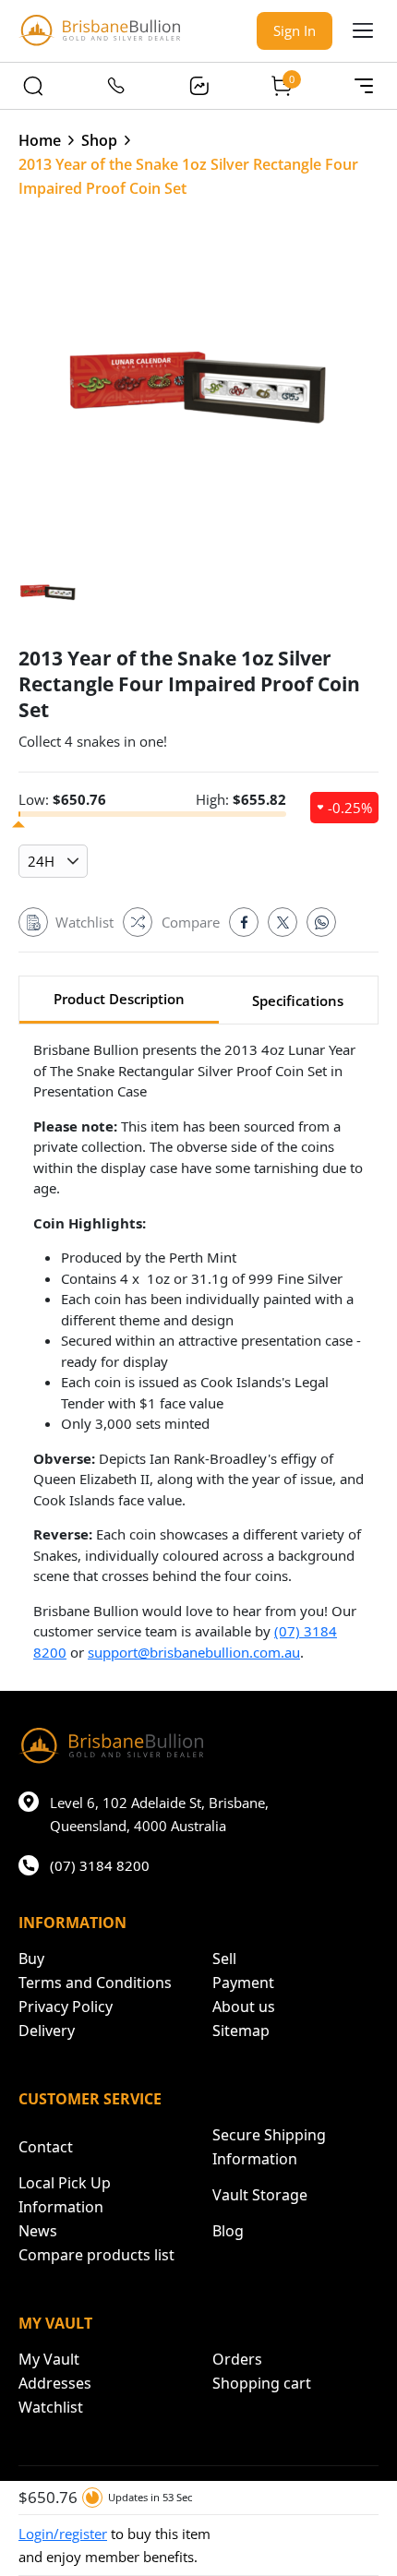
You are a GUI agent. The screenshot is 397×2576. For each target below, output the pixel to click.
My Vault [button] (49, 2359)
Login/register (63, 2534)
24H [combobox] (41, 861)
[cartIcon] (282, 86)
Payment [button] (243, 1983)
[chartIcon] (198, 86)
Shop (99, 140)
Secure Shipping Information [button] (269, 2147)
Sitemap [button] (241, 2031)
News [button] (38, 2231)
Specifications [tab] (298, 1000)
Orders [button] (237, 2359)
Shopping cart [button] (262, 2383)
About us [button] (244, 2007)
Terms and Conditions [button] (95, 1983)
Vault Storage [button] (260, 2195)
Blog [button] (228, 2231)
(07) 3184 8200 (100, 1865)
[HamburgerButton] (363, 30)
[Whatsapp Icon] (321, 922)
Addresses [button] (55, 2383)
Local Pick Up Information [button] (65, 2195)
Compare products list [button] (96, 2255)
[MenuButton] (364, 86)
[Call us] (116, 86)
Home (40, 140)
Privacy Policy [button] (66, 2007)
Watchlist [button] (51, 2407)
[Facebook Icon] (244, 922)
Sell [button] (224, 1959)
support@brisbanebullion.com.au (194, 1652)
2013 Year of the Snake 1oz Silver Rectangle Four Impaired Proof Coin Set (188, 176)
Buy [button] (31, 1959)
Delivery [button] (47, 2031)
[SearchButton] (33, 86)
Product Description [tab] (119, 999)
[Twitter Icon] (283, 922)
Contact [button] (46, 2147)
